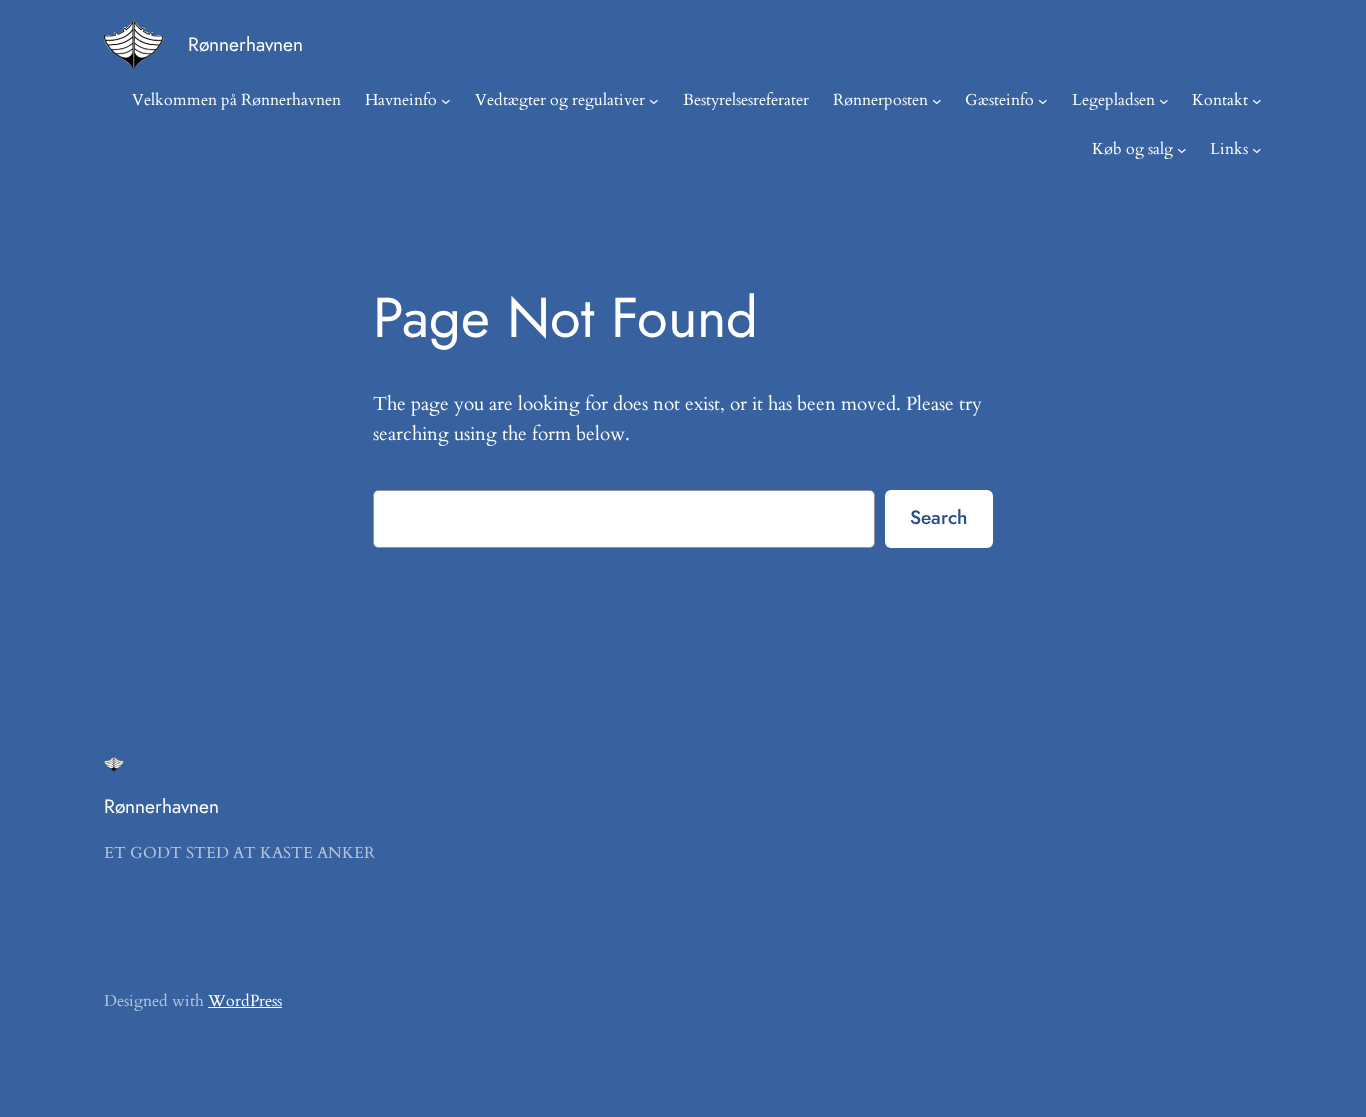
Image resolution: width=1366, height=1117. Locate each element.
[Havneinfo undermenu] (446, 101)
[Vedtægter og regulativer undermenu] (654, 101)
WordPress (245, 1001)
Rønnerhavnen (245, 44)
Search (938, 517)
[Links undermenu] (1257, 150)
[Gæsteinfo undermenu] (1043, 101)
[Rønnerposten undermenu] (937, 101)
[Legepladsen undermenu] (1164, 101)
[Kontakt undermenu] (1257, 101)
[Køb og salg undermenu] (1182, 150)
